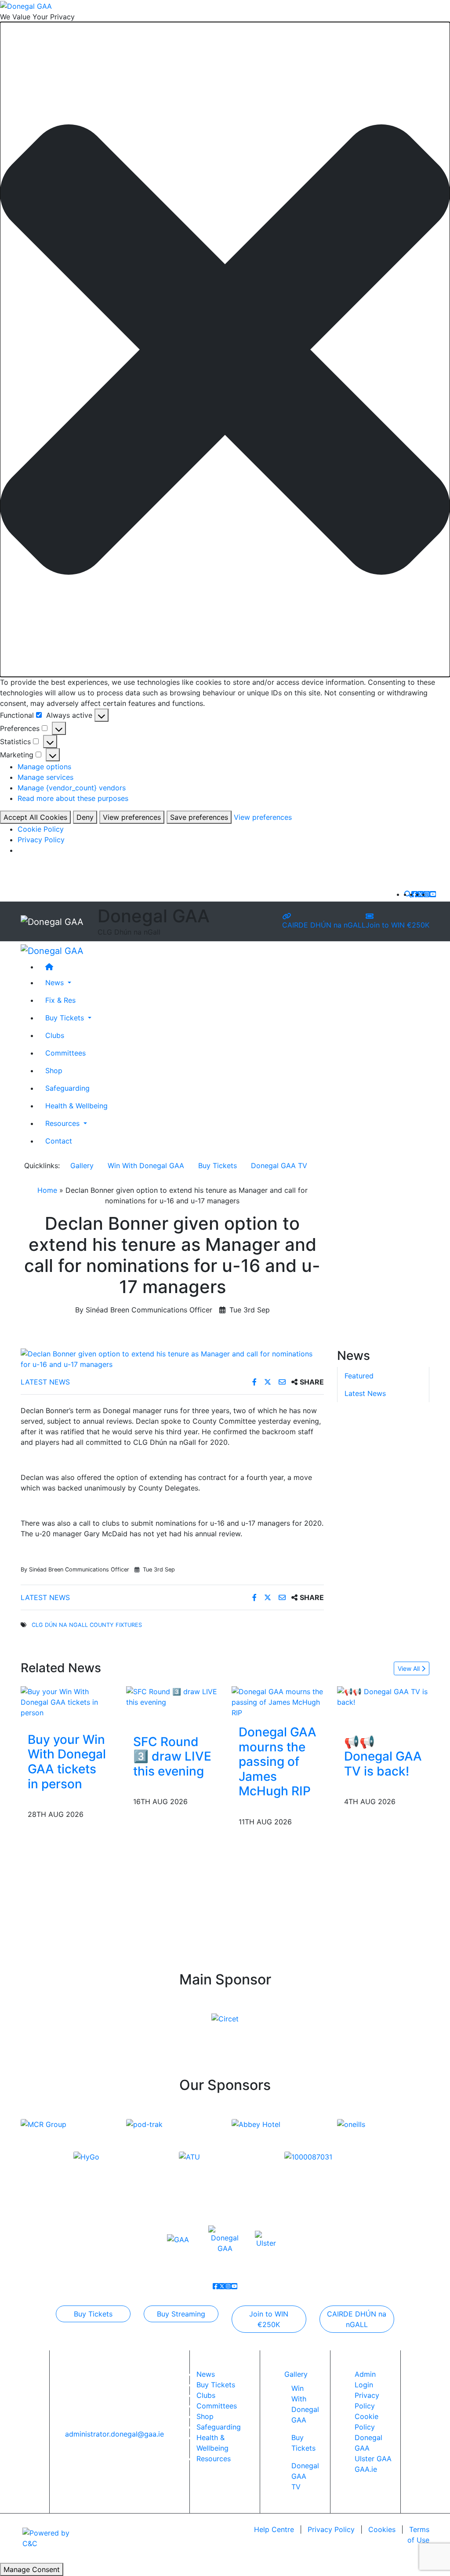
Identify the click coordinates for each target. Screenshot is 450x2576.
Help (274, 2529)
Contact (59, 1141)
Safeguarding (67, 1088)
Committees (65, 1053)
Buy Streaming (181, 2314)
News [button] (56, 983)
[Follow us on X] (421, 894)
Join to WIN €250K (397, 925)
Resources (214, 2459)
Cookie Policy (41, 829)
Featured (359, 1376)
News (206, 2374)
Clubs (55, 1035)
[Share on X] (269, 1382)
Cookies (382, 2529)
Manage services (45, 777)
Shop (54, 1071)
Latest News (45, 1382)
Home (47, 1190)
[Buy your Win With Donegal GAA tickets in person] (67, 1701)
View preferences (132, 817)
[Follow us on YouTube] (433, 894)
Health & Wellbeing (76, 1106)
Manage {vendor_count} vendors (72, 788)
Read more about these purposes (73, 798)
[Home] (234, 967)
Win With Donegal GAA (146, 1166)
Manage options (44, 767)
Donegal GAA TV (279, 1166)
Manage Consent (32, 2569)
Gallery (82, 1166)
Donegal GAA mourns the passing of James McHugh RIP (278, 1761)
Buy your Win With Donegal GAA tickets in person (67, 1762)
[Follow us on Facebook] (414, 894)
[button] (225, 349)
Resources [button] (64, 1123)
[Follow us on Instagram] (427, 894)
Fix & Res (60, 1000)
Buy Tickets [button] (66, 1018)
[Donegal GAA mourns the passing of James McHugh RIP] (278, 1701)
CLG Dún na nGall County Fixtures (87, 1625)
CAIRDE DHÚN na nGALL (324, 925)
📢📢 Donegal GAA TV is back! (383, 1756)
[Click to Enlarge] (172, 1359)
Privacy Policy (41, 840)
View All (410, 1668)
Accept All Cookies (35, 817)
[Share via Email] (283, 1382)
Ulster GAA (373, 2459)
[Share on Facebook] (256, 1382)
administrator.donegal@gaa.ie (114, 2434)
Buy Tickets (218, 1166)
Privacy (331, 2529)
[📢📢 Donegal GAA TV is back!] (383, 1696)
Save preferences (199, 817)
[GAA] (178, 2239)
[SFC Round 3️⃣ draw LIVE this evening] (172, 1696)
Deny (85, 817)
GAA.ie (366, 2469)
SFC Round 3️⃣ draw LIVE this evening (172, 1756)
